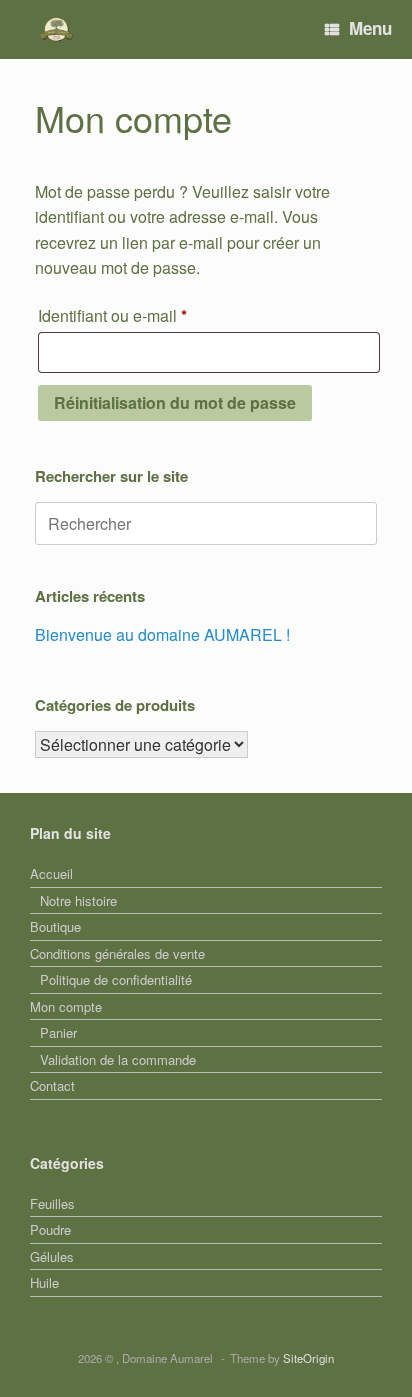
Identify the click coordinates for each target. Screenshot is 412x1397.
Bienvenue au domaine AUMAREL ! (162, 634)
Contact (52, 1085)
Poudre (50, 1229)
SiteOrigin (308, 1358)
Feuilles (52, 1203)
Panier (58, 1032)
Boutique (55, 926)
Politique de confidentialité (116, 979)
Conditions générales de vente (117, 953)
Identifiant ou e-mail (151, 315)
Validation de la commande (118, 1059)
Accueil (51, 873)
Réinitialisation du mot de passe (175, 402)
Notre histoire (78, 900)
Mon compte (66, 1006)
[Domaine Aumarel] (56, 29)
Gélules (52, 1256)
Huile (44, 1282)
